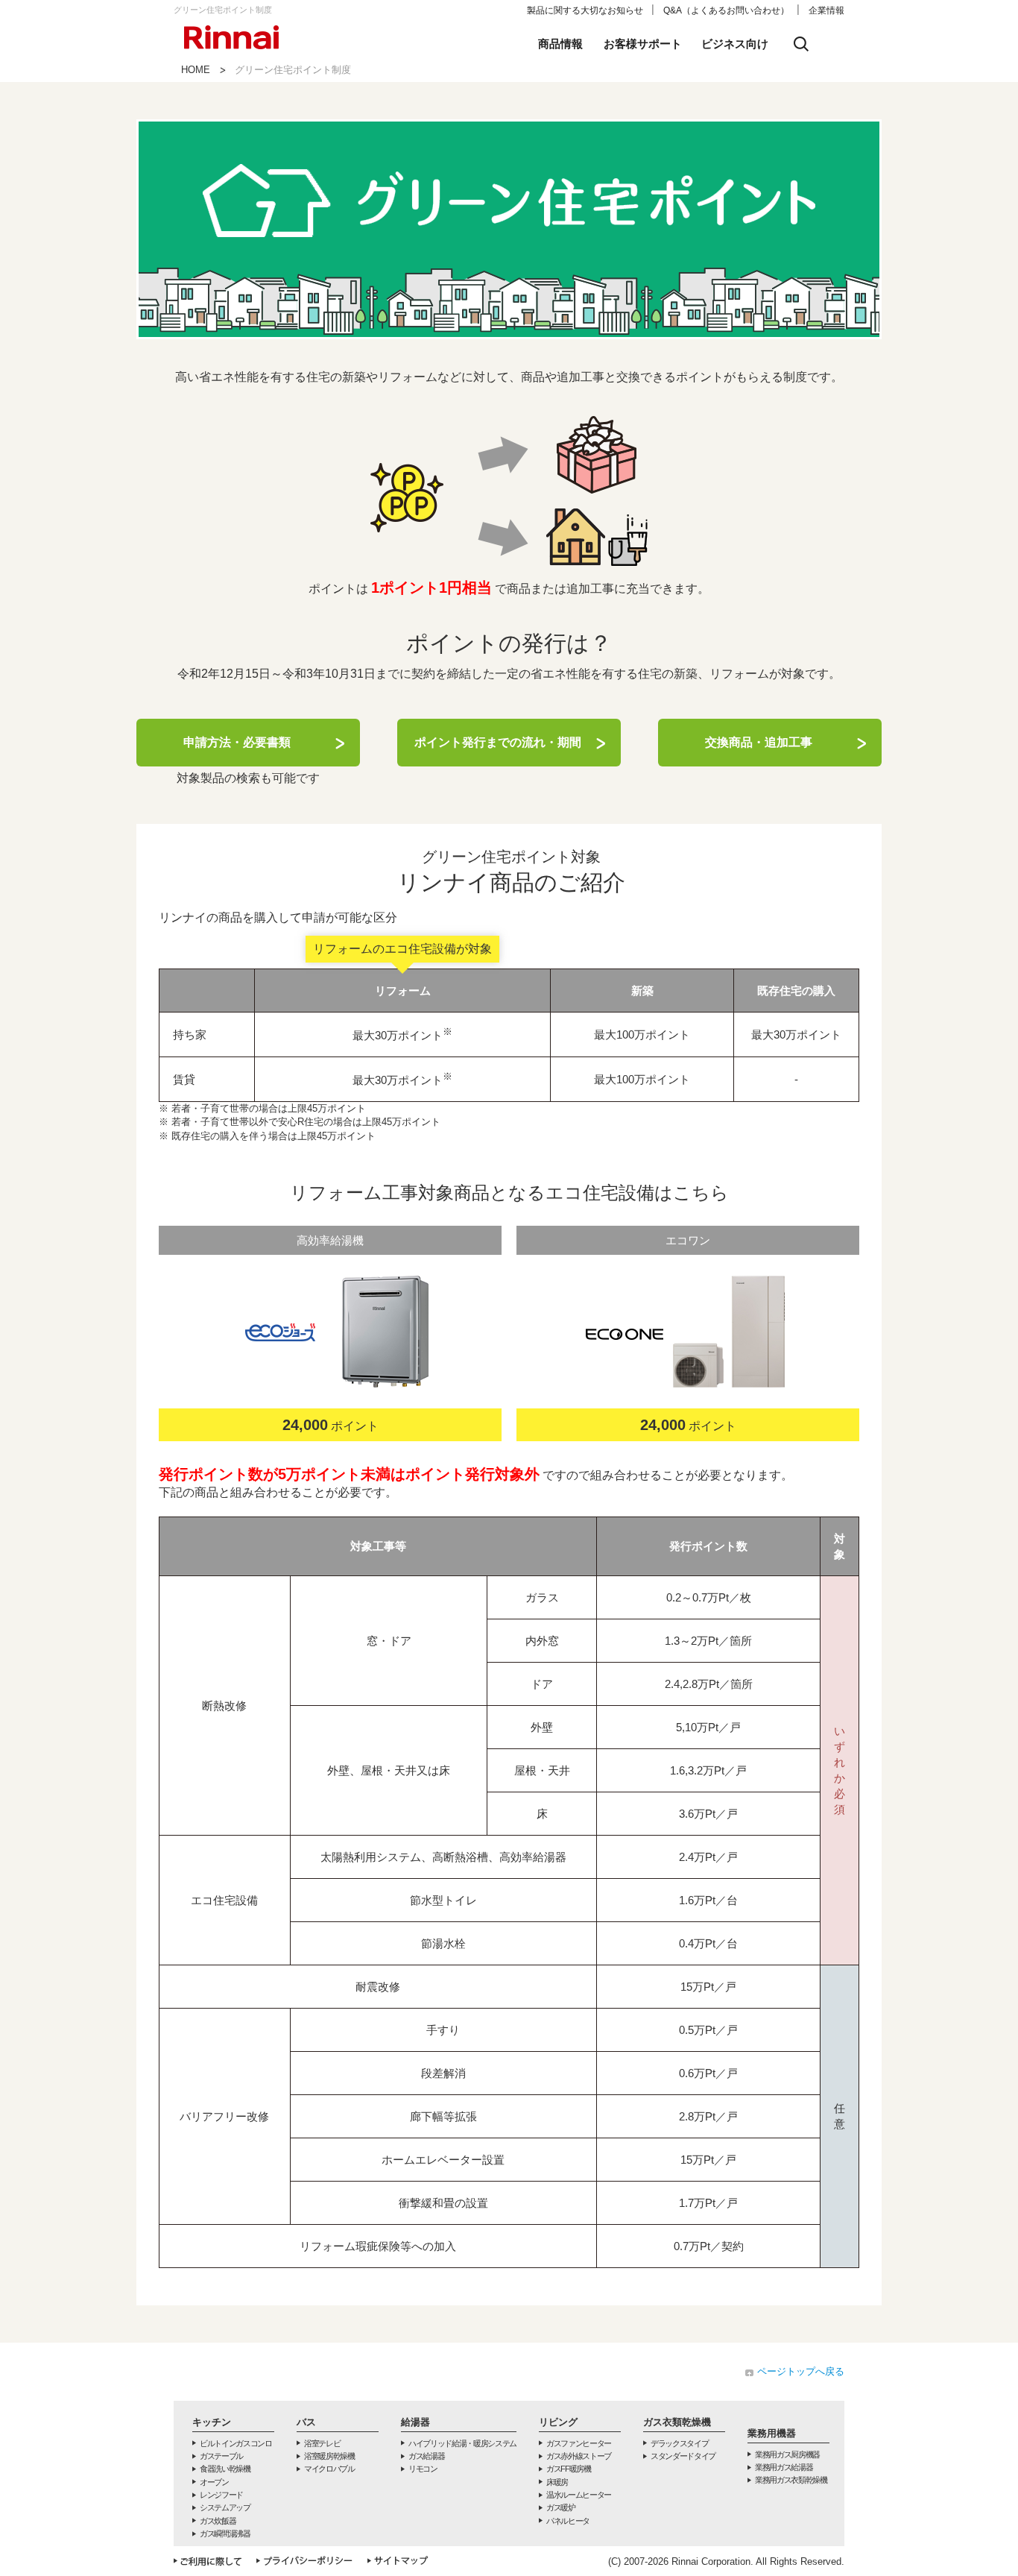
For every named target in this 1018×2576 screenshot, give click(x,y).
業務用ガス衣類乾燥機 (791, 2480)
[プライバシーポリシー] (304, 2561)
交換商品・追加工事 (759, 742)
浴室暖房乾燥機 (329, 2456)
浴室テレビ (322, 2443)
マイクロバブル (329, 2469)
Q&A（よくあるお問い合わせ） (726, 10)
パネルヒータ (568, 2521)
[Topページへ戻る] (232, 21)
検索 (801, 44)
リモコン (423, 2469)
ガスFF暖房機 (569, 2469)
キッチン (212, 2422)
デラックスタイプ (679, 2443)
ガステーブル (221, 2456)
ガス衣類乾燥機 (677, 2422)
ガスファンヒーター (579, 2443)
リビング (558, 2422)
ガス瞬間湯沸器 (225, 2534)
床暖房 (557, 2482)
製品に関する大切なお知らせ (585, 10)
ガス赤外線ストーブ (579, 2456)
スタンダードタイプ (683, 2456)
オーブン (214, 2482)
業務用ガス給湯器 (784, 2467)
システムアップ (225, 2507)
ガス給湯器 (426, 2456)
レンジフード (221, 2495)
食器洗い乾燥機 (225, 2469)
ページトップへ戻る (801, 2371)
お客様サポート (643, 44)
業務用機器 (772, 2433)
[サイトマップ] (398, 2561)
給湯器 (415, 2422)
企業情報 (826, 10)
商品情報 (560, 44)
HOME (196, 70)
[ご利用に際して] (208, 2561)
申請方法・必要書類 (237, 742)
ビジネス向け (735, 44)
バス (306, 2422)
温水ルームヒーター (579, 2495)
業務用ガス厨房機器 (787, 2454)
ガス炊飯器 (218, 2521)
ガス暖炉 (561, 2507)
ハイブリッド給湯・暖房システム (462, 2443)
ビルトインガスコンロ (236, 2443)
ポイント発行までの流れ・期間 (498, 742)
